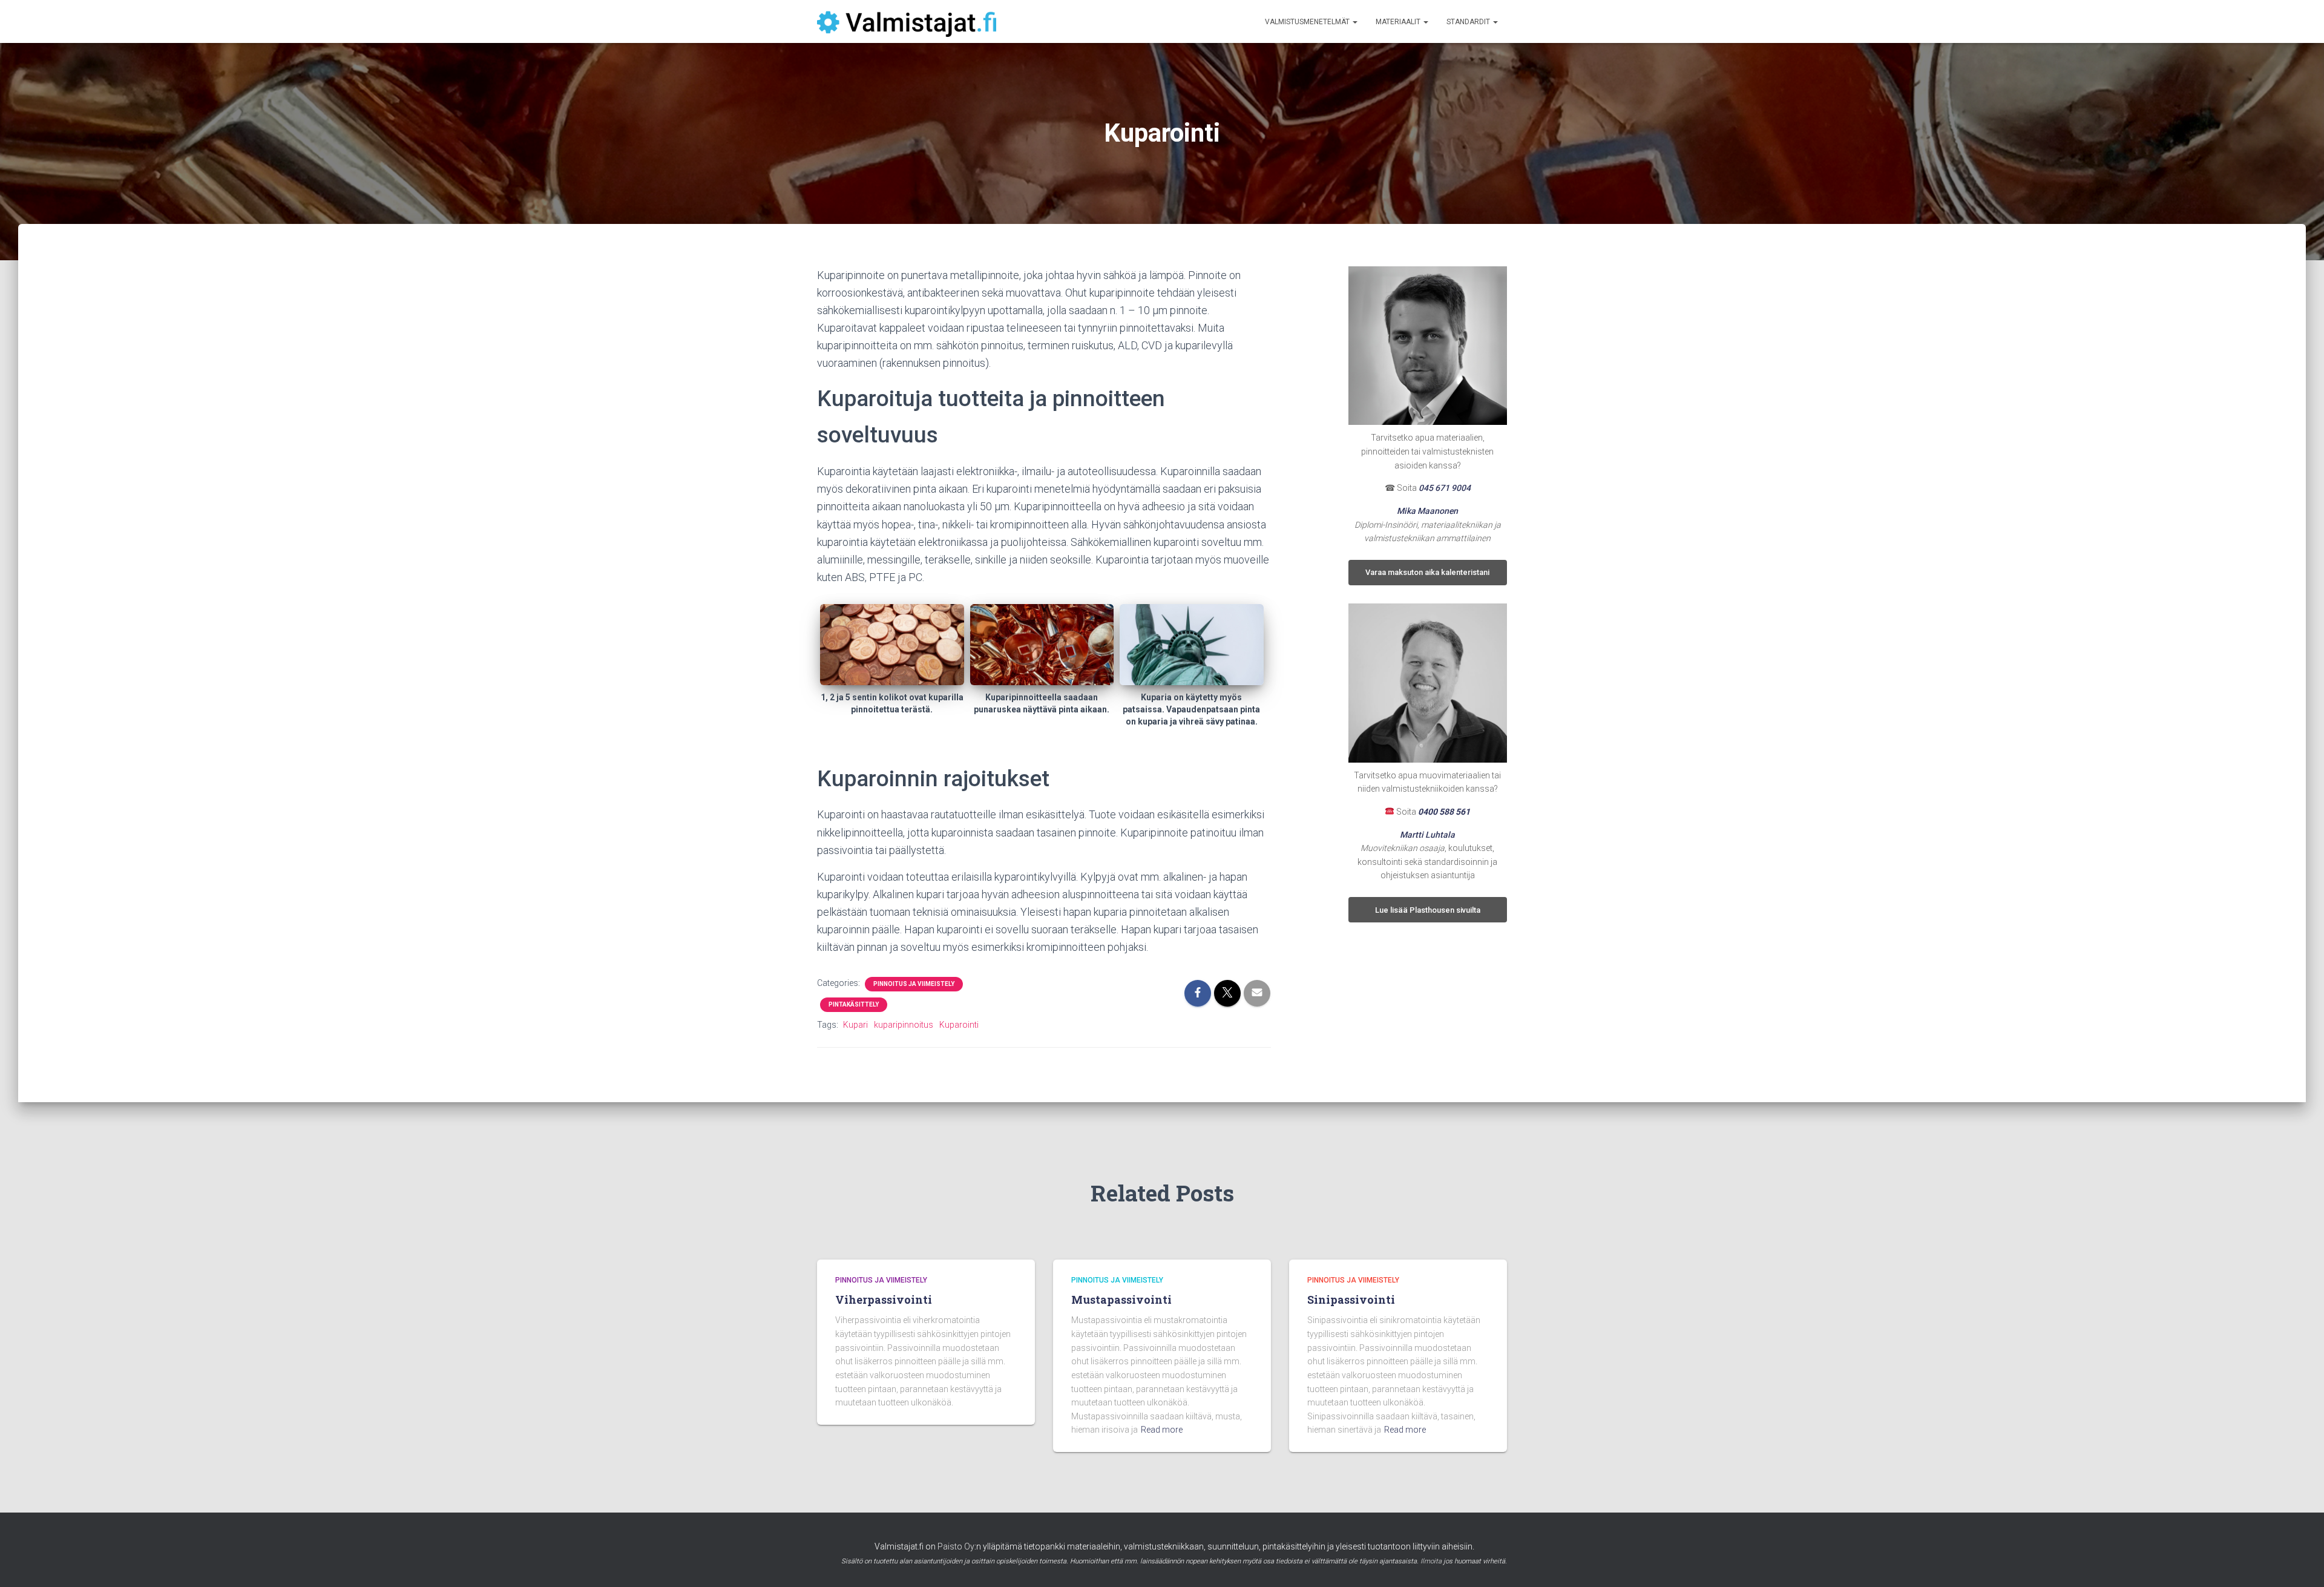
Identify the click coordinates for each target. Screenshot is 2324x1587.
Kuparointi (959, 1025)
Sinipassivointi (1351, 1299)
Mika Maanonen (1427, 511)
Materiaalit (1399, 22)
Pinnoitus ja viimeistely (914, 984)
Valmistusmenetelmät (1308, 22)
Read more (1162, 1430)
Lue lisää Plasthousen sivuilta (1428, 910)
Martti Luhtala (1427, 835)
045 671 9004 (1445, 488)
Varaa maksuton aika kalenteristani (1427, 572)
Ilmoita (1431, 1561)
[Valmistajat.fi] (907, 22)
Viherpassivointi (884, 1299)
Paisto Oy (956, 1546)
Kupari (855, 1025)
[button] (1354, 22)
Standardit (1469, 22)
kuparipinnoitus (904, 1025)
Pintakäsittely (854, 1004)
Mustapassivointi (1121, 1299)
